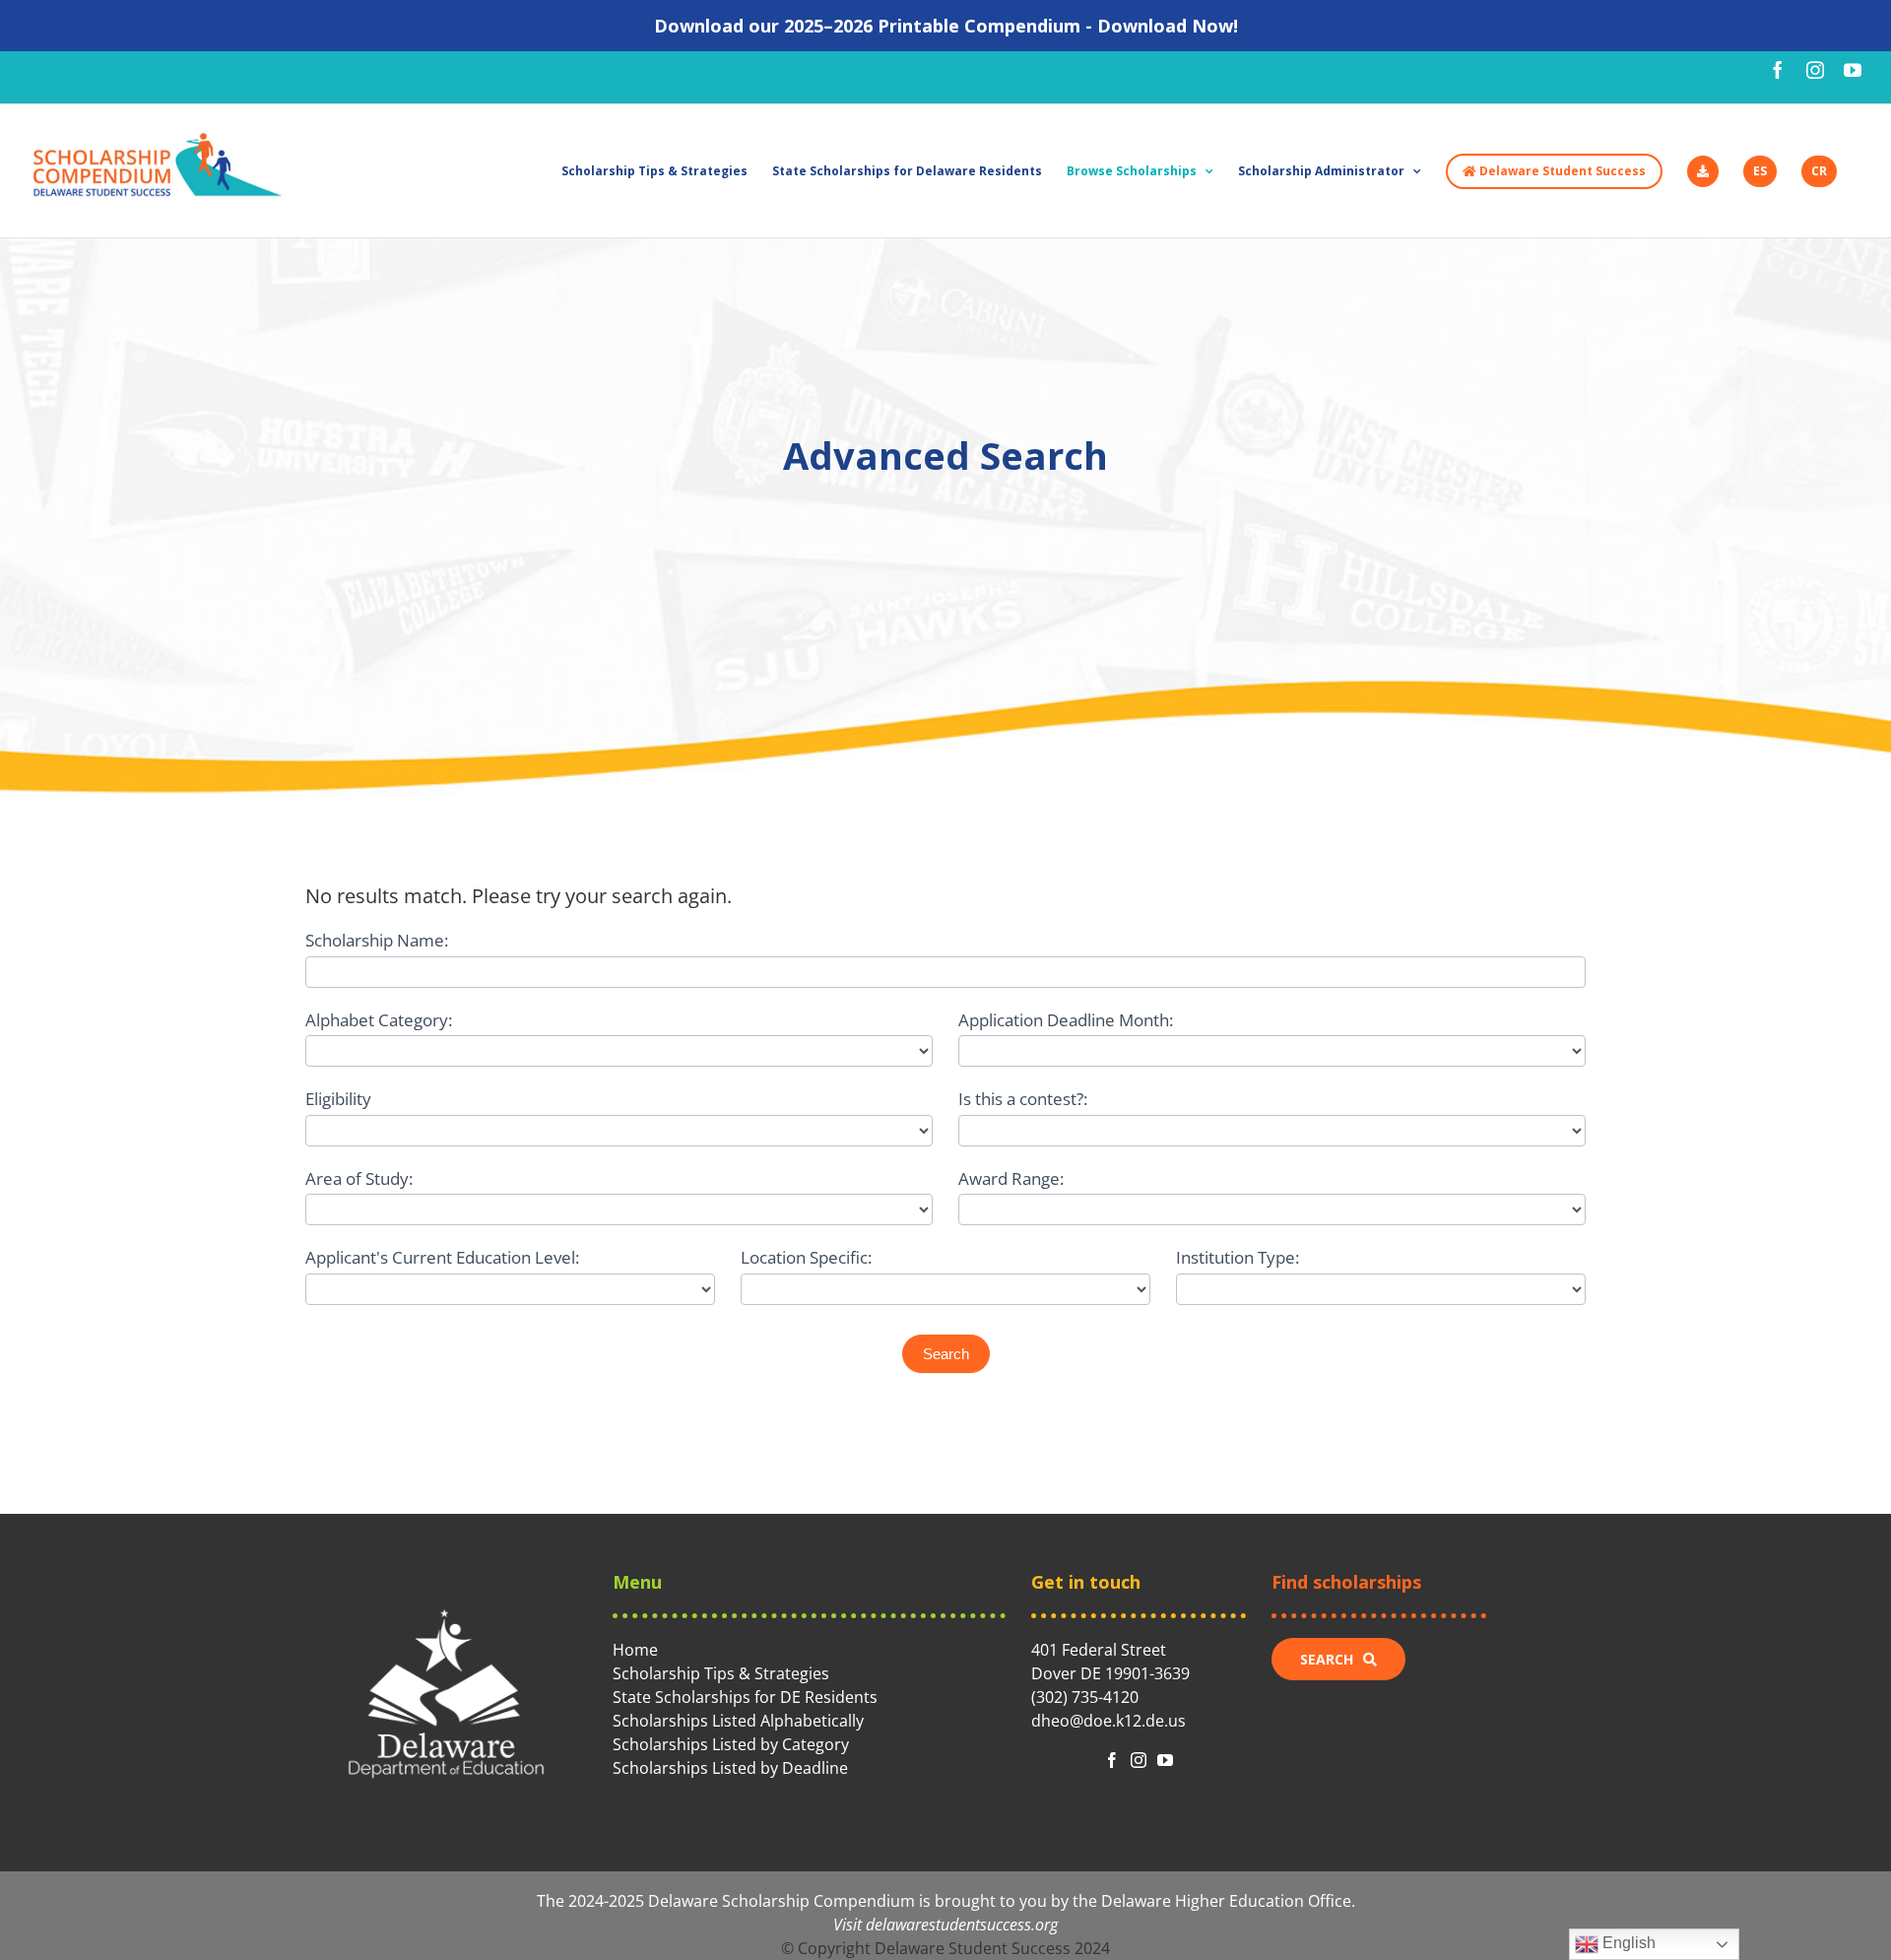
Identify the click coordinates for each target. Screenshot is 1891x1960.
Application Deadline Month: (1066, 1020)
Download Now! (1168, 26)
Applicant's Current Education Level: (442, 1257)
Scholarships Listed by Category (731, 1744)
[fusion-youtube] (1165, 1760)
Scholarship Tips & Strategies (721, 1673)
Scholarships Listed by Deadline (730, 1768)
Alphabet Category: (379, 1020)
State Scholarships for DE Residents (745, 1697)
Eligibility (338, 1099)
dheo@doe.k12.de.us (1109, 1721)
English (1627, 1943)
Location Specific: (806, 1257)
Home (635, 1650)
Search (946, 1354)
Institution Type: (1238, 1257)
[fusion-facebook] (1112, 1760)
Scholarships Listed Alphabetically (738, 1721)
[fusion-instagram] (1139, 1760)
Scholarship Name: (377, 940)
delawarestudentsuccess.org (962, 1925)
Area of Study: (359, 1178)
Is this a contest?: (1023, 1099)
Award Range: (1011, 1178)
